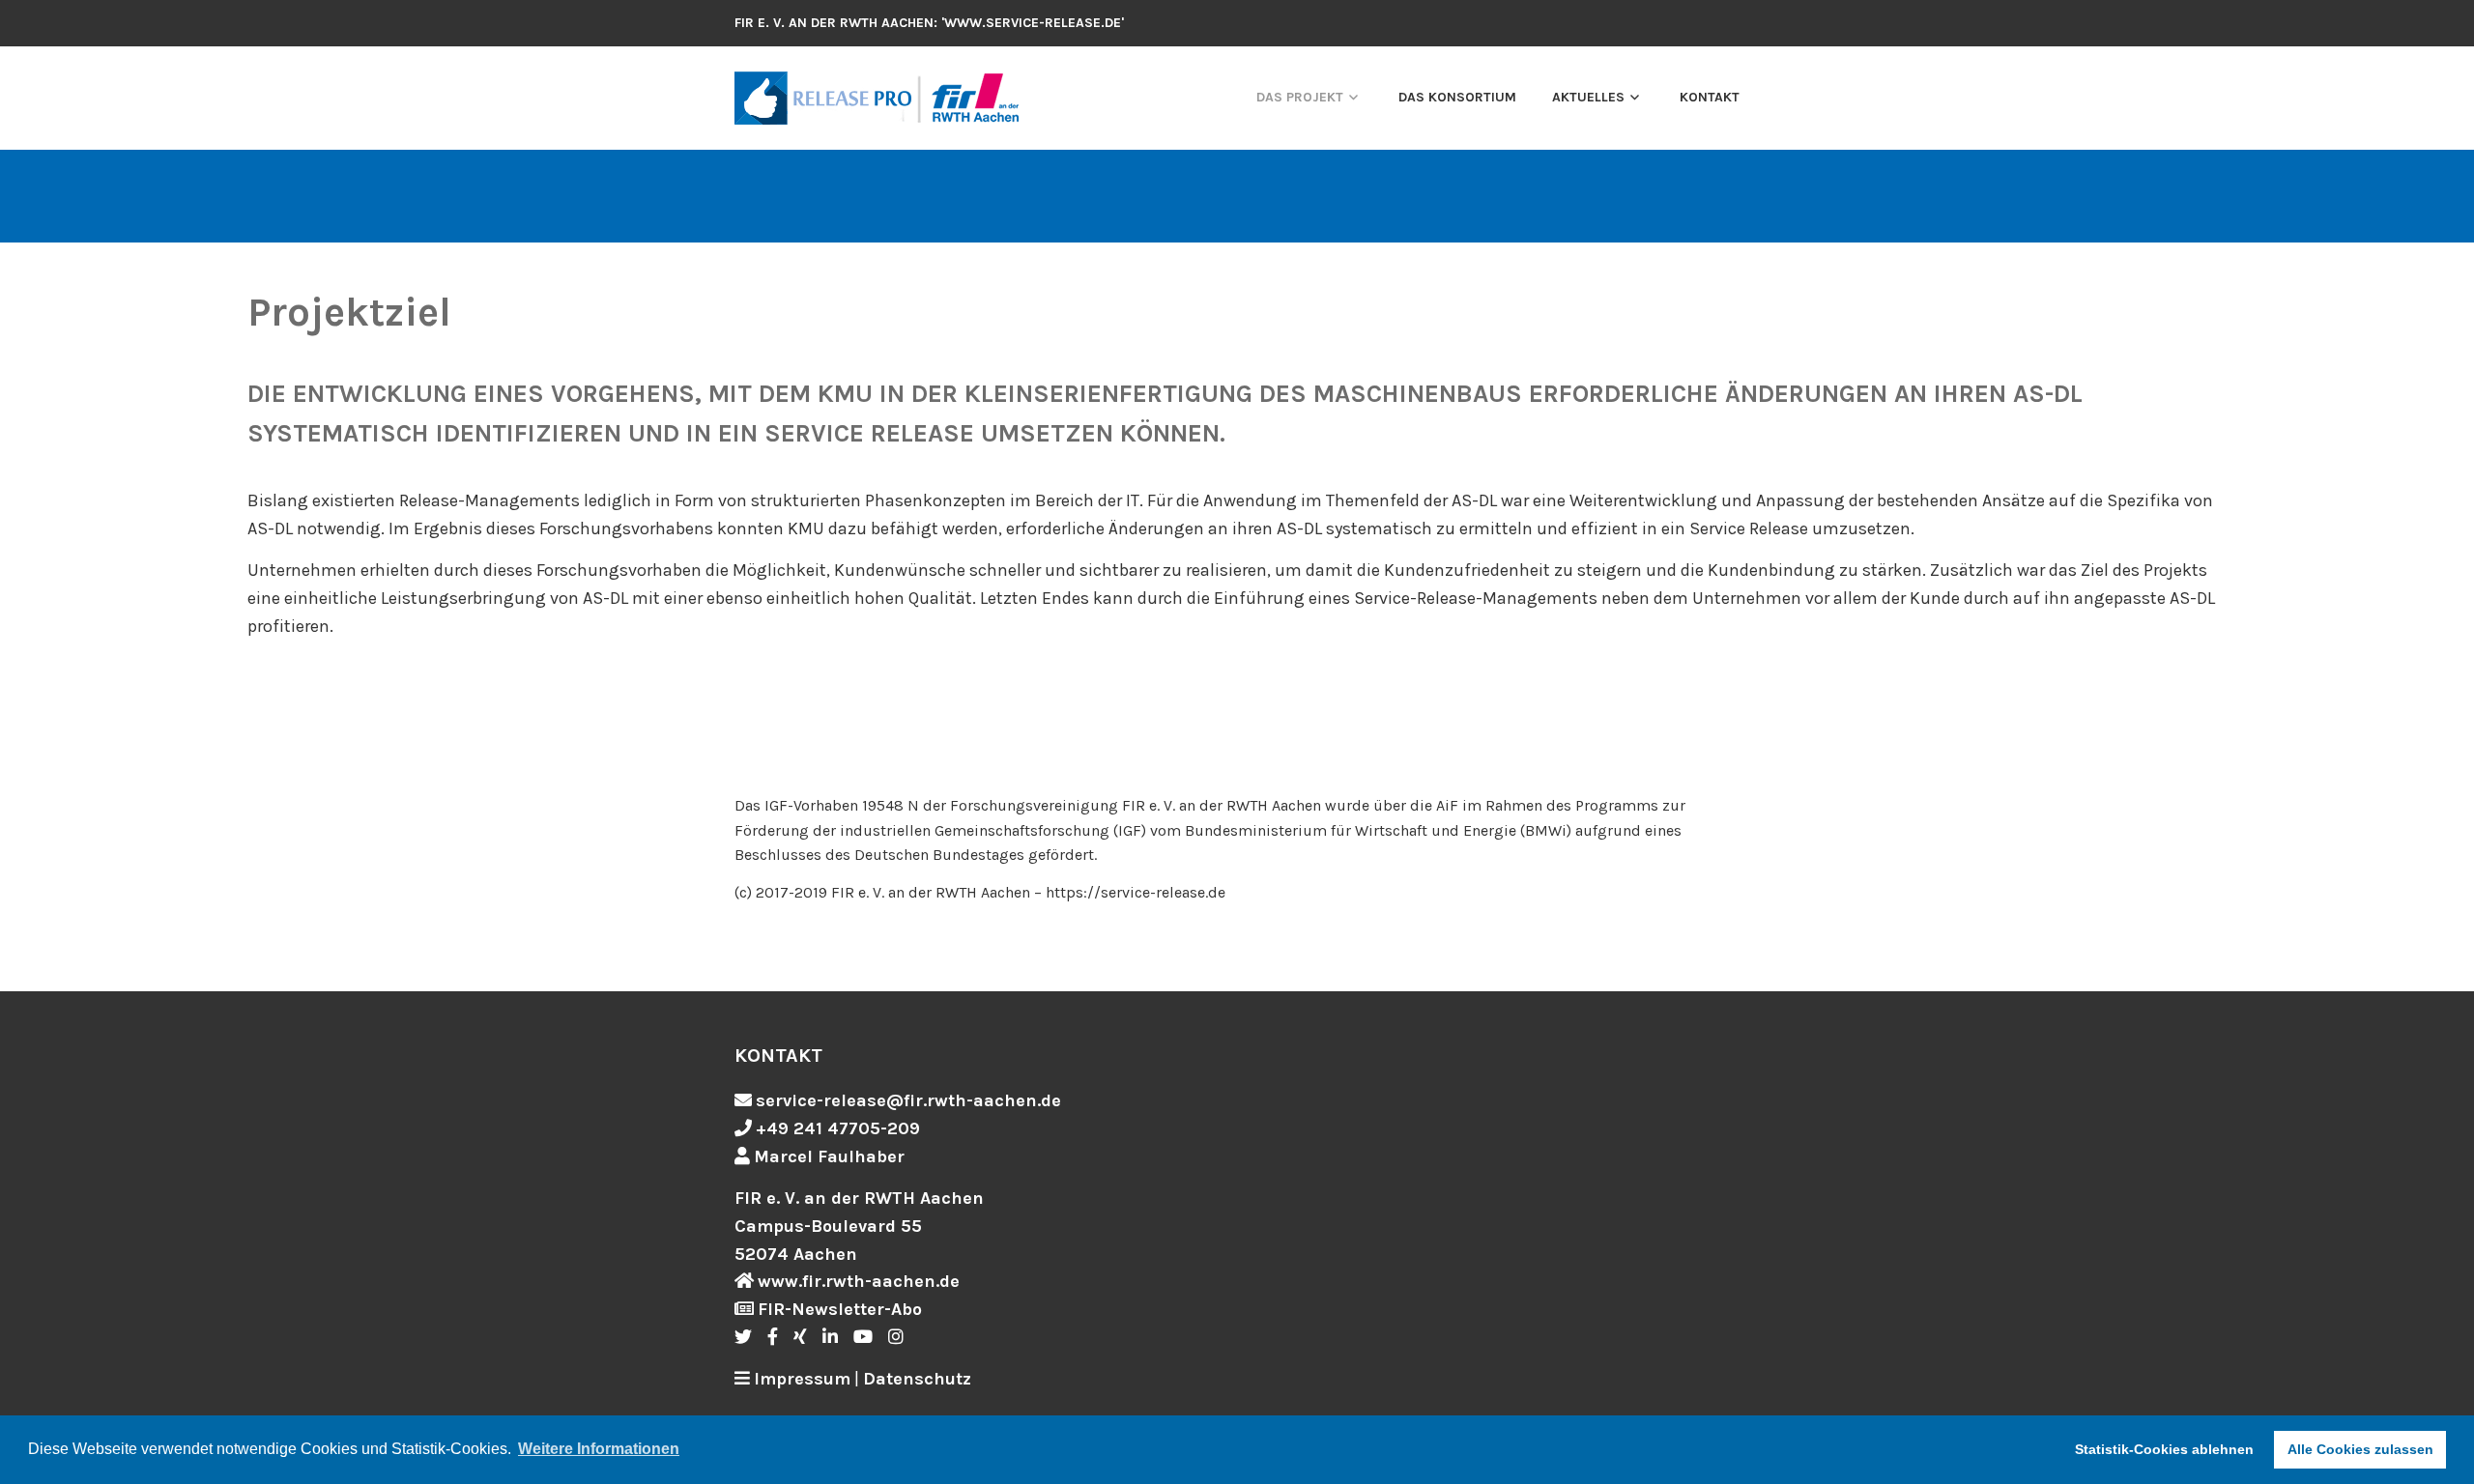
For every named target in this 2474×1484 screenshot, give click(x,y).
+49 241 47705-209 (838, 1128)
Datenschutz (917, 1379)
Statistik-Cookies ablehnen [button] (2164, 1449)
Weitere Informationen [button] (599, 1449)
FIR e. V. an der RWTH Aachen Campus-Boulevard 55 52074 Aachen (859, 1226)
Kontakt (1710, 97)
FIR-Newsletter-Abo (840, 1309)
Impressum (802, 1379)
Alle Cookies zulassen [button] (2360, 1449)
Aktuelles (1588, 97)
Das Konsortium (1457, 97)
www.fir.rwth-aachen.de (859, 1281)
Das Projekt (1300, 97)
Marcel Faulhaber (829, 1156)
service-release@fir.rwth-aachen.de (908, 1100)
